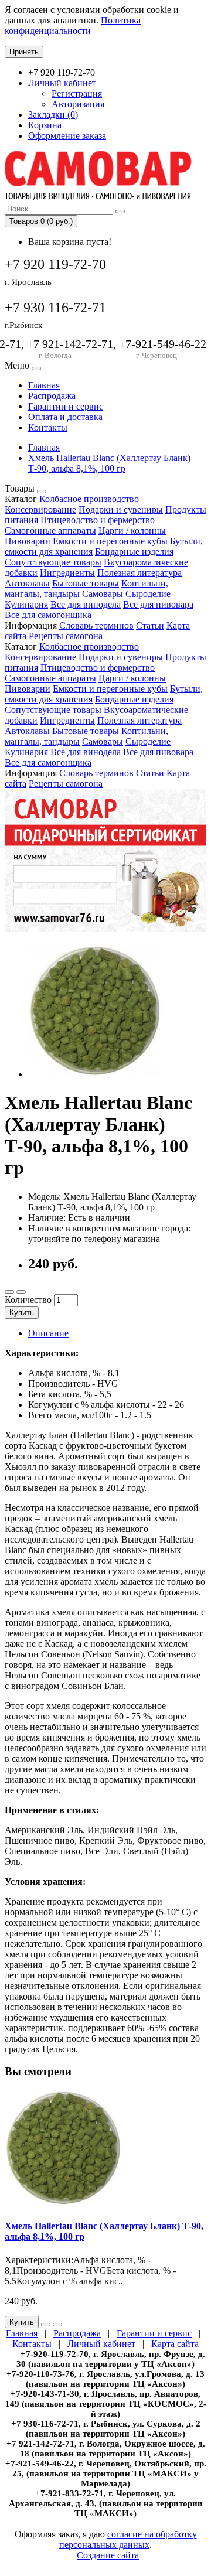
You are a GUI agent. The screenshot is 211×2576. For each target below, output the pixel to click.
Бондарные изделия (134, 552)
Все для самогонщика (48, 615)
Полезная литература (139, 573)
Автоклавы (27, 583)
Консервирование (40, 509)
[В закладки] (9, 1292)
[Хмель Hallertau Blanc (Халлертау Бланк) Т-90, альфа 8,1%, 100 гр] (95, 1074)
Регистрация (77, 93)
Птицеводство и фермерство (98, 520)
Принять (24, 52)
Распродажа (52, 396)
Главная (44, 385)
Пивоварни (28, 541)
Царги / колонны (132, 530)
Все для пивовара (158, 604)
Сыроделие (148, 594)
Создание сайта (108, 2555)
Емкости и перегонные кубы (110, 541)
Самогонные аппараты (50, 530)
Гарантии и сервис (66, 406)
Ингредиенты (67, 573)
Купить (22, 1313)
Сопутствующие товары (53, 562)
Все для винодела (86, 604)
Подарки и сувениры (121, 509)
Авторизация (78, 104)
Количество (28, 1300)
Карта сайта (175, 2344)
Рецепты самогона (66, 636)
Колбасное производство (89, 499)
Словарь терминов (96, 625)
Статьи (150, 625)
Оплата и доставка (65, 417)
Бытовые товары (86, 583)
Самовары (103, 594)
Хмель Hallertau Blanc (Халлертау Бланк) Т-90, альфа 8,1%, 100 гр (109, 463)
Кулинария (26, 604)
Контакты (48, 427)
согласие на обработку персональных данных (128, 2539)
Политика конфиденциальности (73, 25)
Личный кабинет (101, 2344)
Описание (48, 1333)
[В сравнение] (21, 1292)
